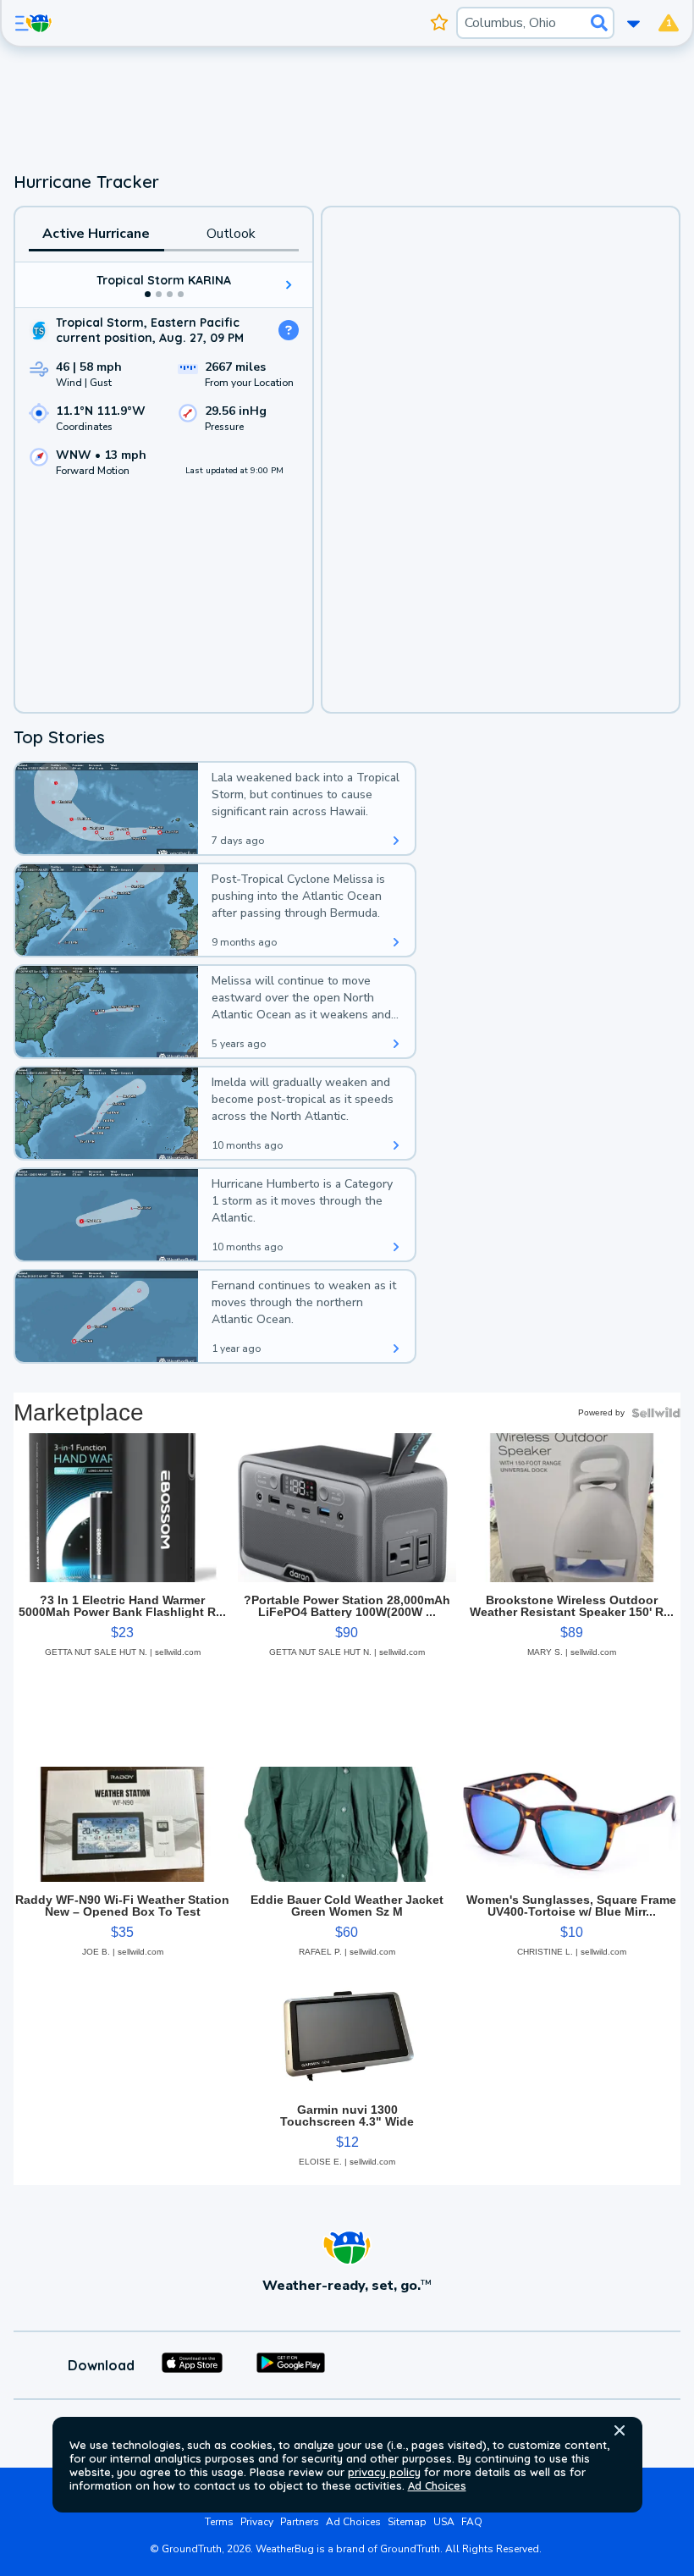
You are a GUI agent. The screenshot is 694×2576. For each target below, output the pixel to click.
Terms (219, 2522)
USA (444, 2522)
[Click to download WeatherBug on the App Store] (192, 2365)
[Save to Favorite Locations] (440, 23)
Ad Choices (437, 2485)
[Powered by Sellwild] (656, 1413)
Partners (300, 2522)
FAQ (472, 2522)
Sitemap (407, 2522)
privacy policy (384, 2472)
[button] (620, 2430)
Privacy (257, 2522)
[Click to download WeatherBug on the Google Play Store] (291, 2365)
